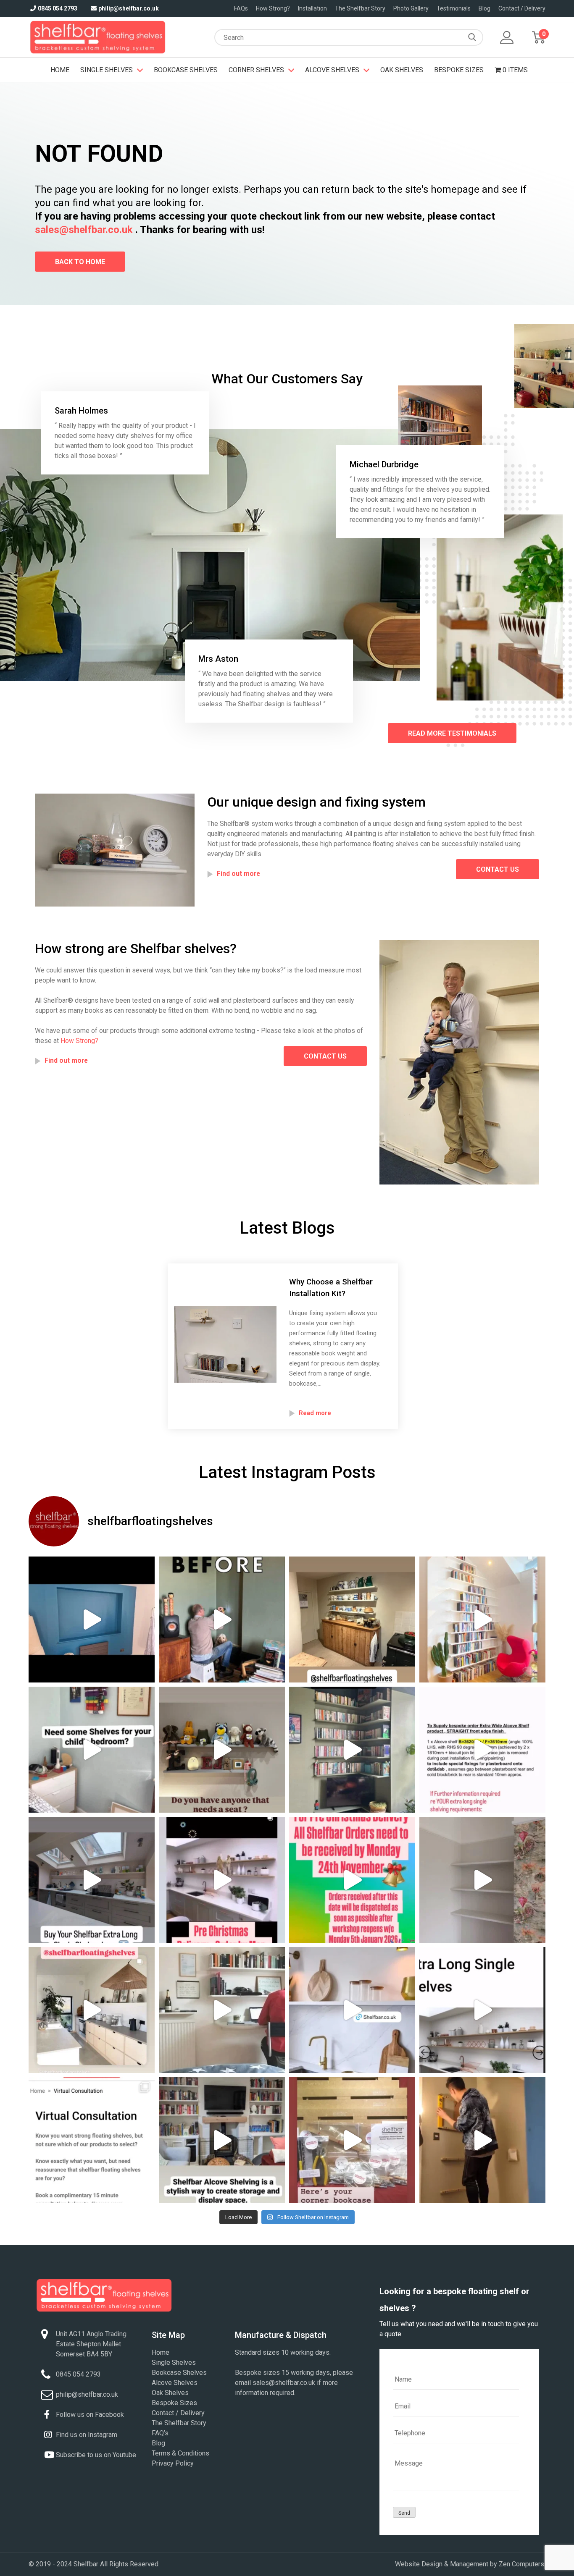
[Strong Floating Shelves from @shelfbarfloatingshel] (92, 1750)
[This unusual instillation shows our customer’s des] (92, 1619)
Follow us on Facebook (90, 2415)
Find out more (238, 874)
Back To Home (80, 262)
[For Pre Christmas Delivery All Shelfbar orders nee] (222, 1880)
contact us (498, 869)
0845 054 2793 (58, 8)
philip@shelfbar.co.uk (129, 8)
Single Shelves (107, 70)
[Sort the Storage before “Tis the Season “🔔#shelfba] (352, 1880)
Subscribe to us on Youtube (96, 2455)
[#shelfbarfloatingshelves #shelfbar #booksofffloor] (352, 1750)
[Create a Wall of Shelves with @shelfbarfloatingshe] (352, 1619)
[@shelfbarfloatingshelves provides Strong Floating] (92, 2010)
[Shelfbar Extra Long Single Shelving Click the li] (482, 1750)
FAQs (241, 8)
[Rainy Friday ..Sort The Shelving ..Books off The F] (222, 1750)
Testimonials (454, 8)
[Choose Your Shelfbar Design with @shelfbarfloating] (222, 1619)
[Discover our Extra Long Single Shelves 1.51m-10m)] (482, 2010)
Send (404, 2513)
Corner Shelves (256, 70)
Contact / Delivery (522, 8)
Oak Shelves (402, 70)
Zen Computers (521, 2564)
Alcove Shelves (332, 70)
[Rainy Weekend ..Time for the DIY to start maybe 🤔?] (482, 1880)
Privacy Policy (173, 2463)
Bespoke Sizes (459, 70)
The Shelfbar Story (360, 8)
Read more (315, 1413)
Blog (484, 8)
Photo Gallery (411, 8)
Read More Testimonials (452, 733)
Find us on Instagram (87, 2435)
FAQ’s (160, 2433)
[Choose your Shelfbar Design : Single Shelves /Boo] (482, 1619)
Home (60, 70)
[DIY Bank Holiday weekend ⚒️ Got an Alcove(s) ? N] (222, 2140)
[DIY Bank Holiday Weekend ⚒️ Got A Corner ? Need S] (352, 2140)
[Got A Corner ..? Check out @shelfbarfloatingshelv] (222, 2010)
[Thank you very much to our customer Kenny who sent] (482, 2140)
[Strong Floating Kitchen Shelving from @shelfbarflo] (352, 2010)
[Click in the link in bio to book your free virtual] (92, 2140)
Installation (312, 8)
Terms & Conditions (180, 2453)
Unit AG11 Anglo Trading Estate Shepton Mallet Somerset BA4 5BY (91, 2344)
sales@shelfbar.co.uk (84, 230)
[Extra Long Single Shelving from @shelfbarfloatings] (92, 1880)
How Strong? (273, 8)
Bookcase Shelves (186, 70)
